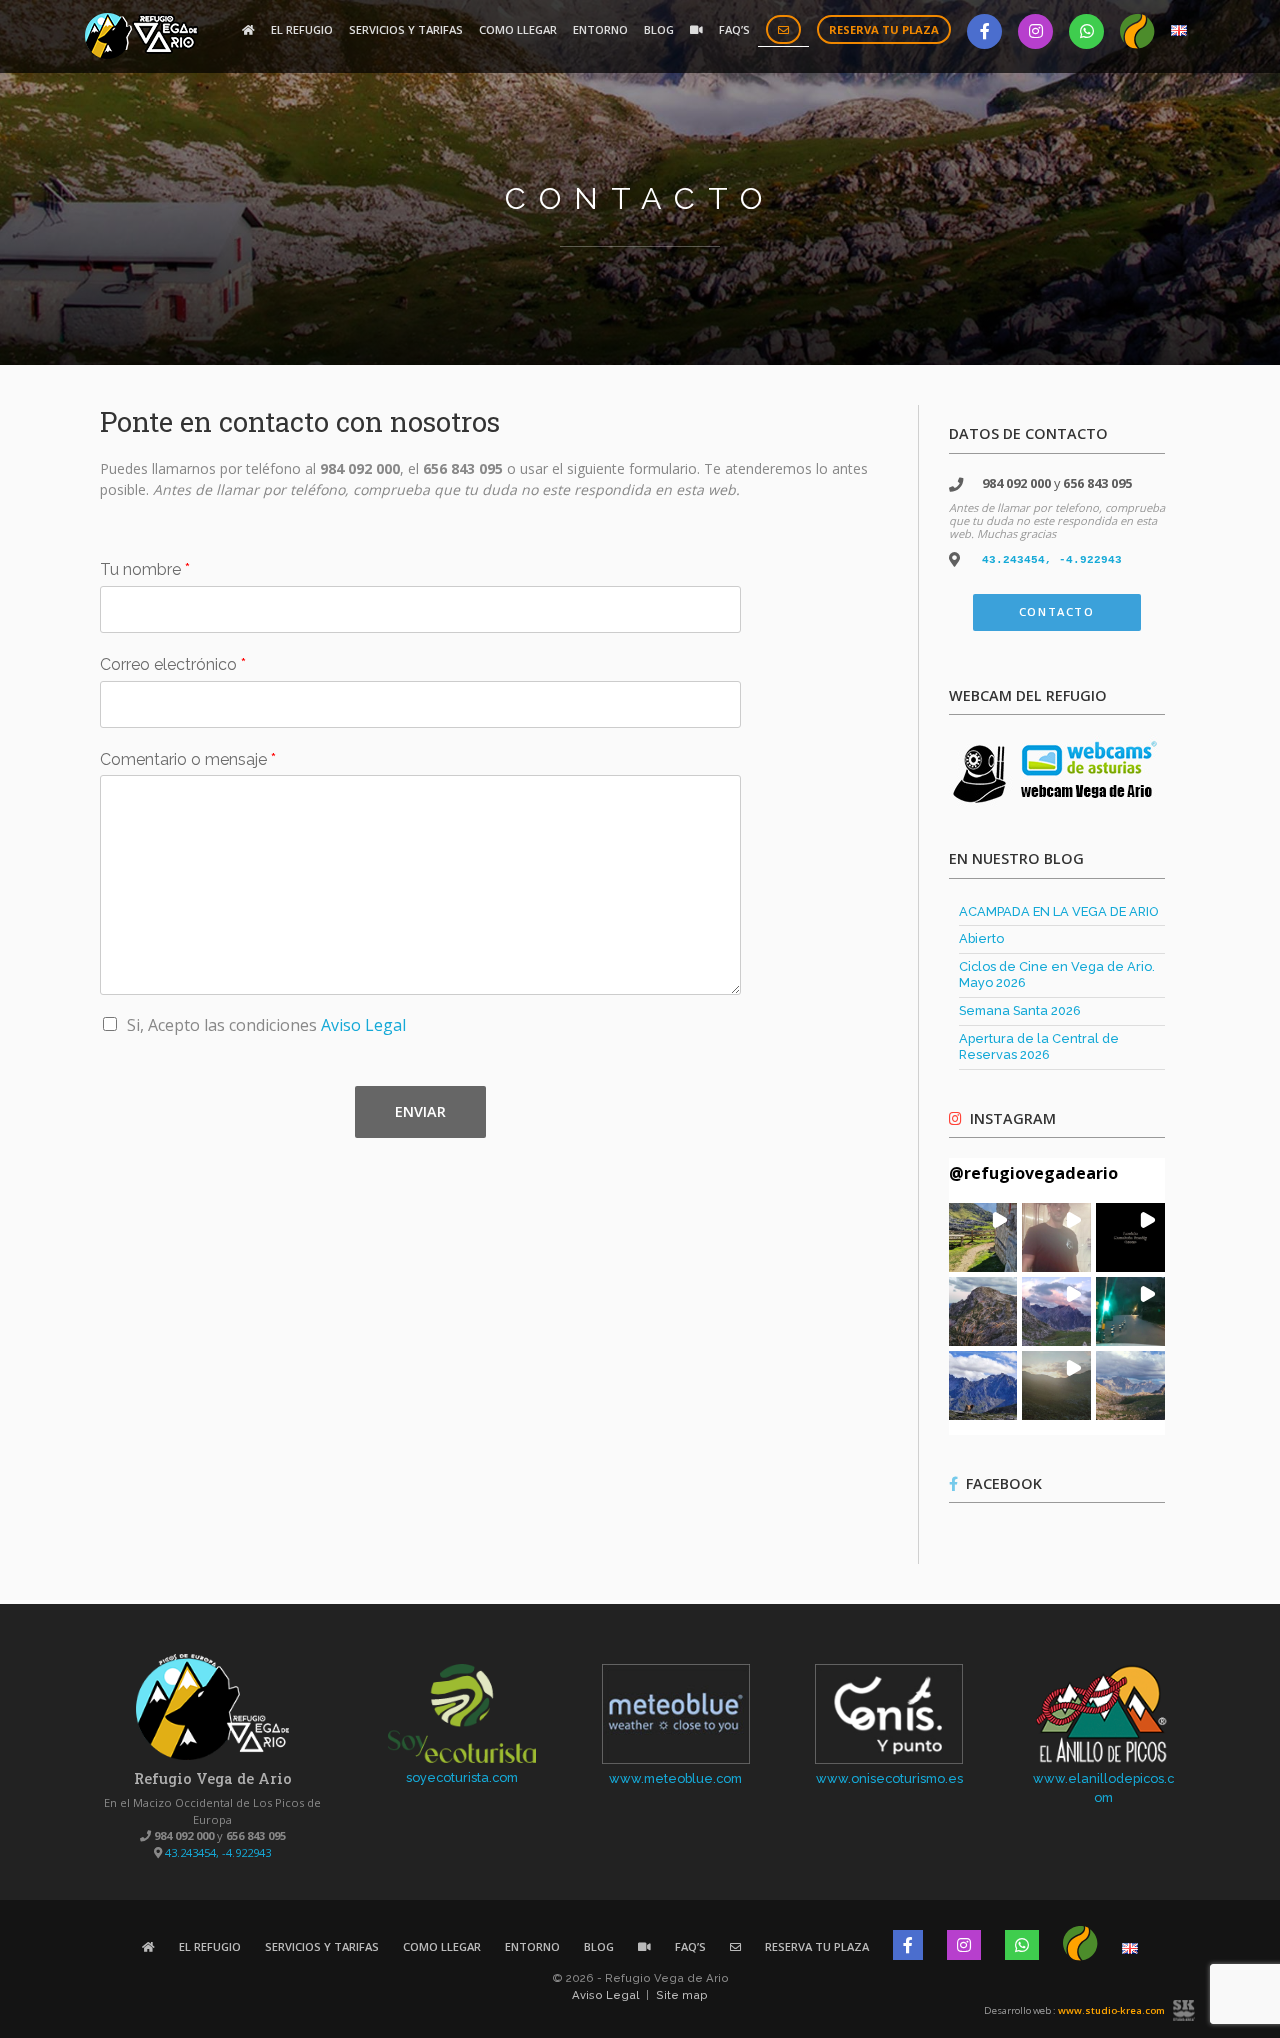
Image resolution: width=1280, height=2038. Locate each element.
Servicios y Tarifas (406, 29)
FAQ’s (734, 29)
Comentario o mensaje (188, 759)
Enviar (420, 1111)
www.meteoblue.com (675, 1778)
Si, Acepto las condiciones (266, 1025)
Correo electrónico (173, 664)
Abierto (981, 938)
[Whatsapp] (1086, 31)
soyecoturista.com (462, 1777)
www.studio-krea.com (1111, 2010)
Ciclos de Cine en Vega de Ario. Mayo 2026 (1057, 975)
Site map (682, 1995)
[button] (983, 1237)
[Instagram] (1035, 31)
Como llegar (518, 29)
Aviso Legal (363, 1025)
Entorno (600, 29)
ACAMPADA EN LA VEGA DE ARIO (1059, 911)
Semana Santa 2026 (1020, 1010)
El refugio (302, 29)
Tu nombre (145, 569)
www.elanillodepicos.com (1103, 1788)
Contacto (1057, 611)
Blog (659, 29)
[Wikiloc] (1137, 31)
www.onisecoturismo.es (889, 1778)
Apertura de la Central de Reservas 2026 (1039, 1047)
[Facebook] (984, 31)
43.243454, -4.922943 (1052, 560)
